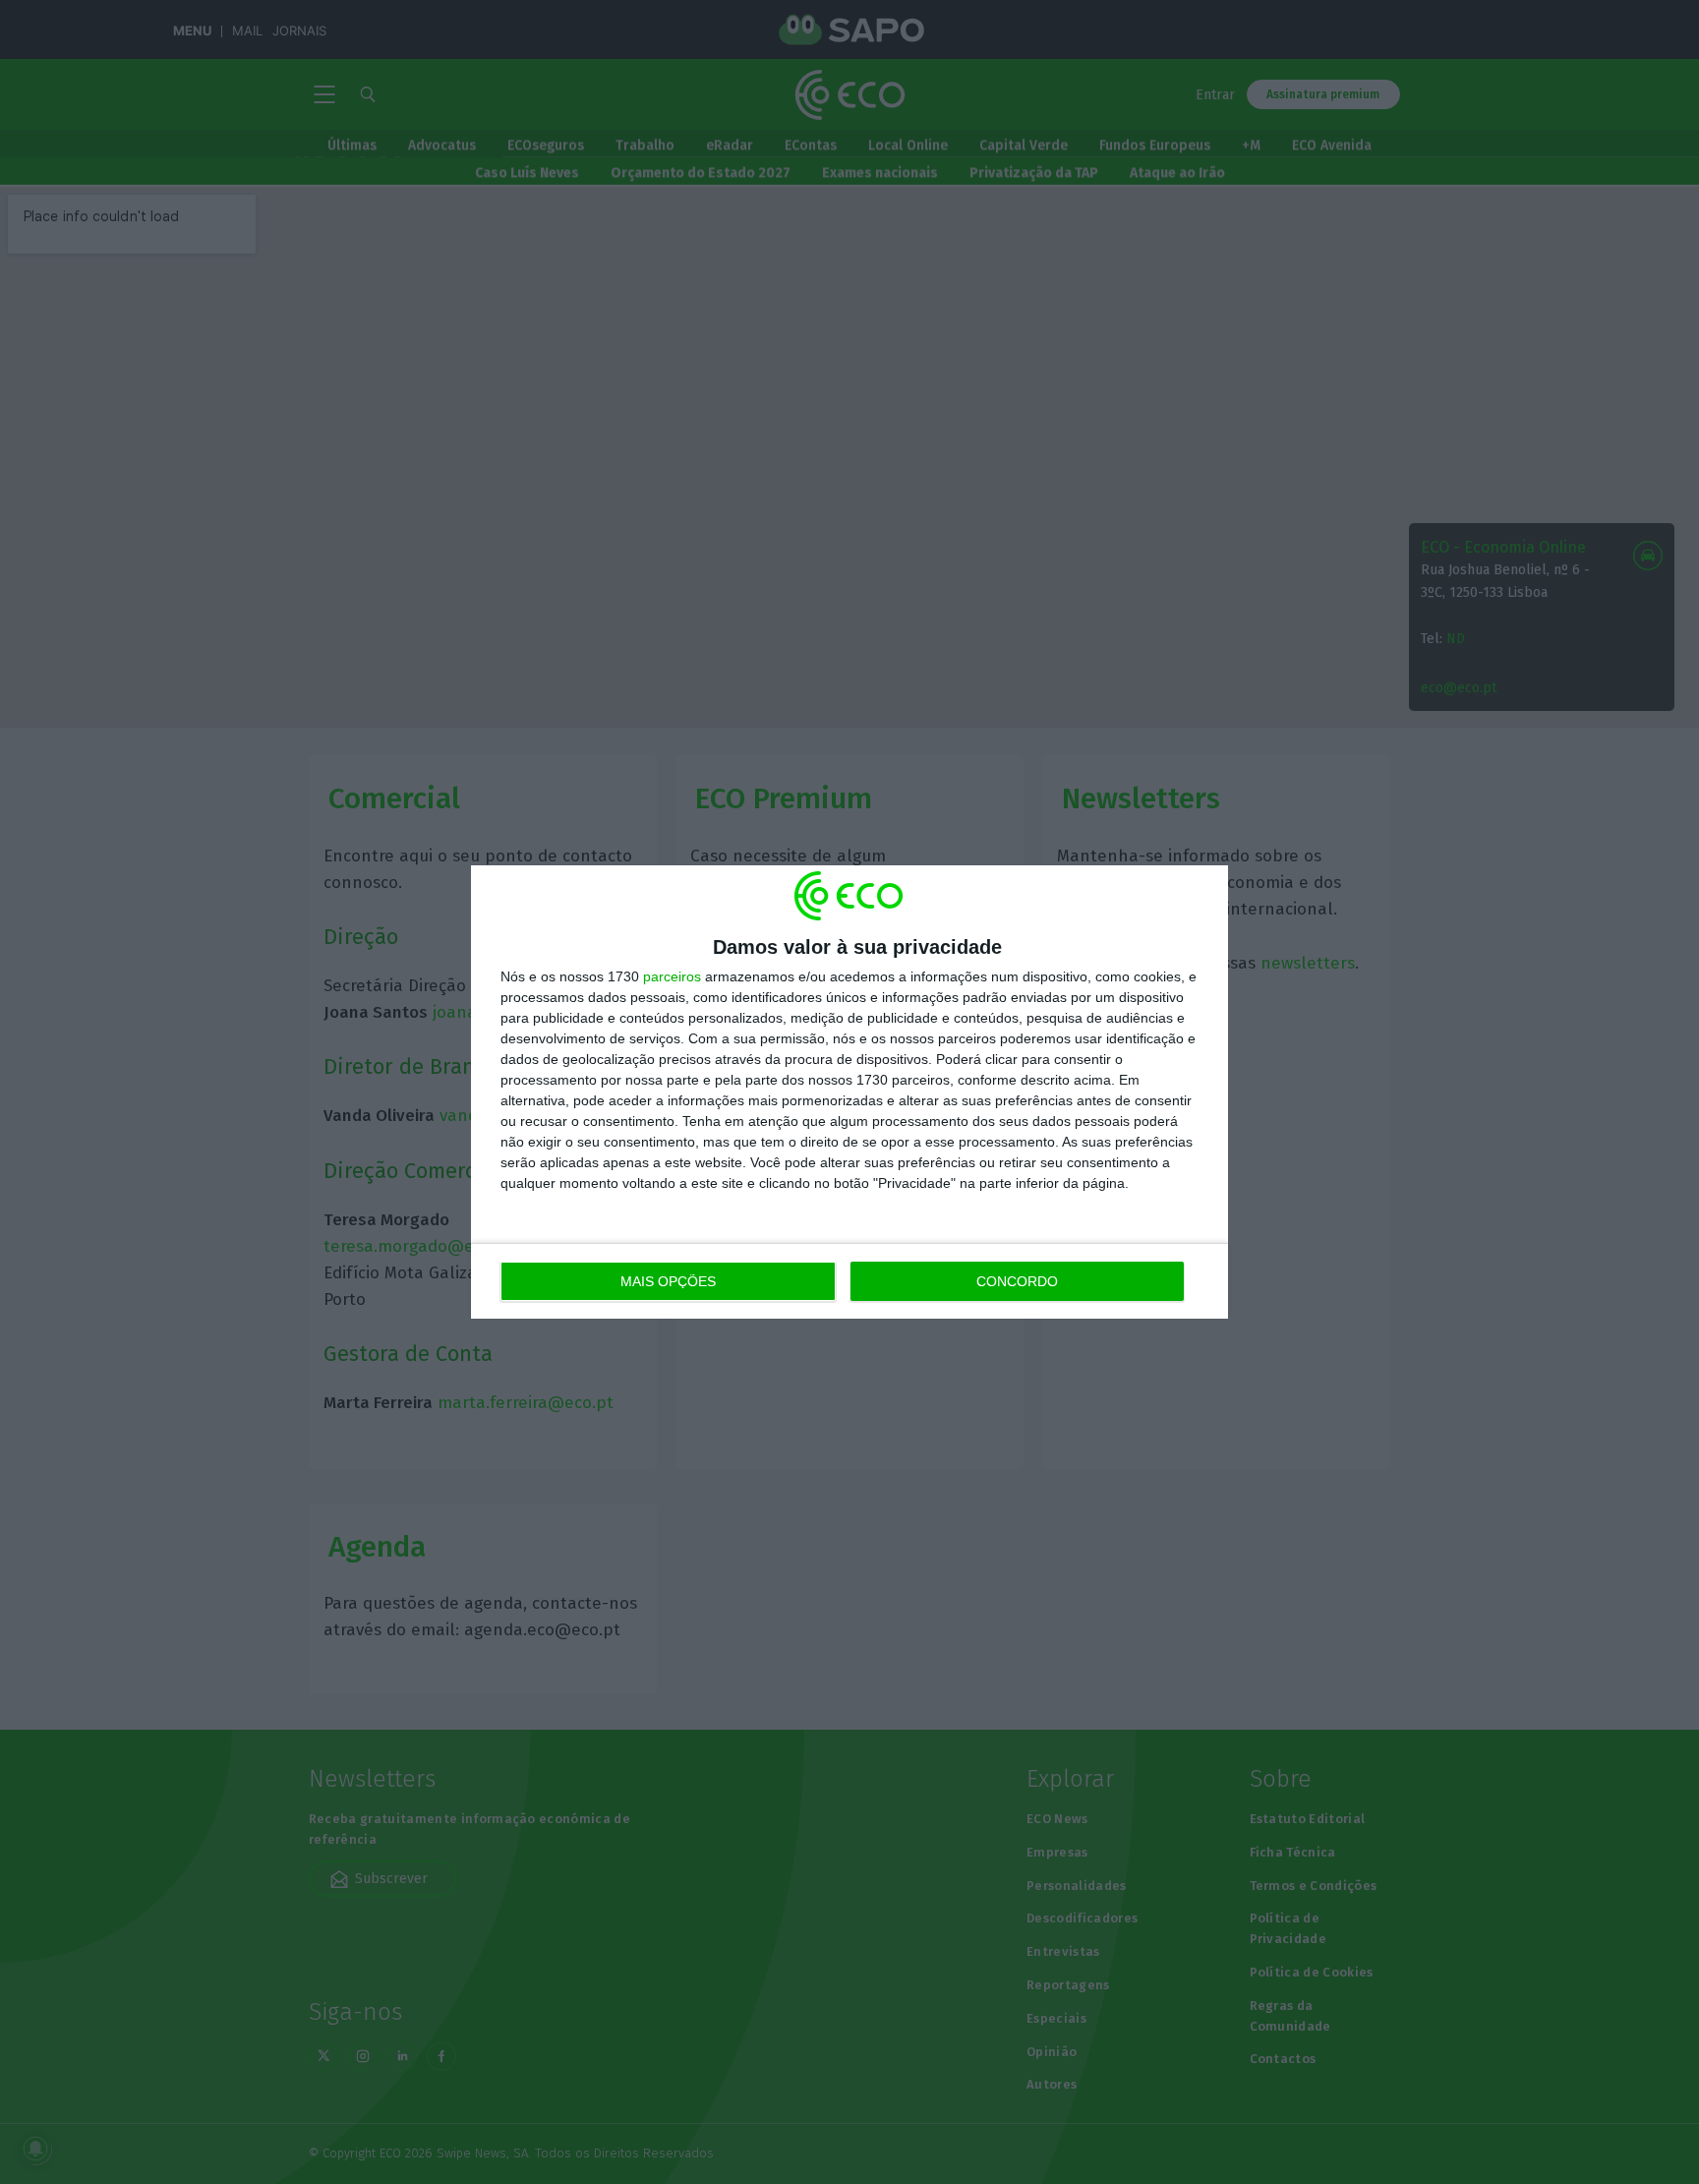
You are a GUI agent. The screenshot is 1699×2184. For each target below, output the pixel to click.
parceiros (672, 976)
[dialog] (849, 1092)
